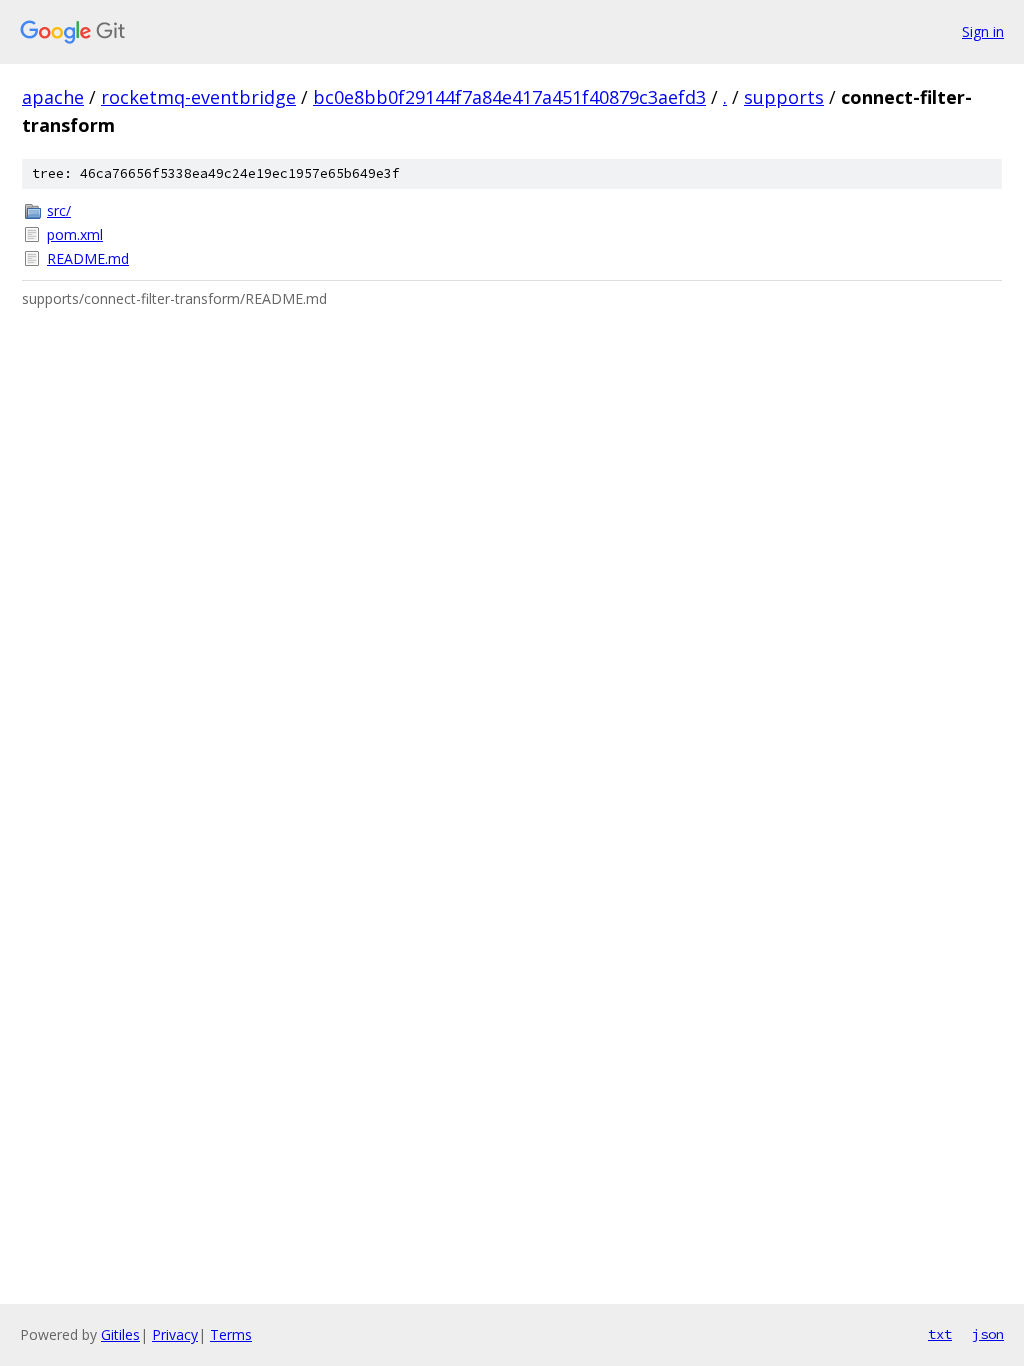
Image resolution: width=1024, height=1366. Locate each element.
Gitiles (120, 1334)
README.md (88, 258)
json (988, 1334)
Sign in (983, 31)
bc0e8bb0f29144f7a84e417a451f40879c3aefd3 (509, 97)
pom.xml (75, 234)
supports (784, 97)
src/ (59, 210)
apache (53, 97)
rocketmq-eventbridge (198, 97)
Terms (231, 1334)
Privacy (175, 1334)
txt (940, 1334)
